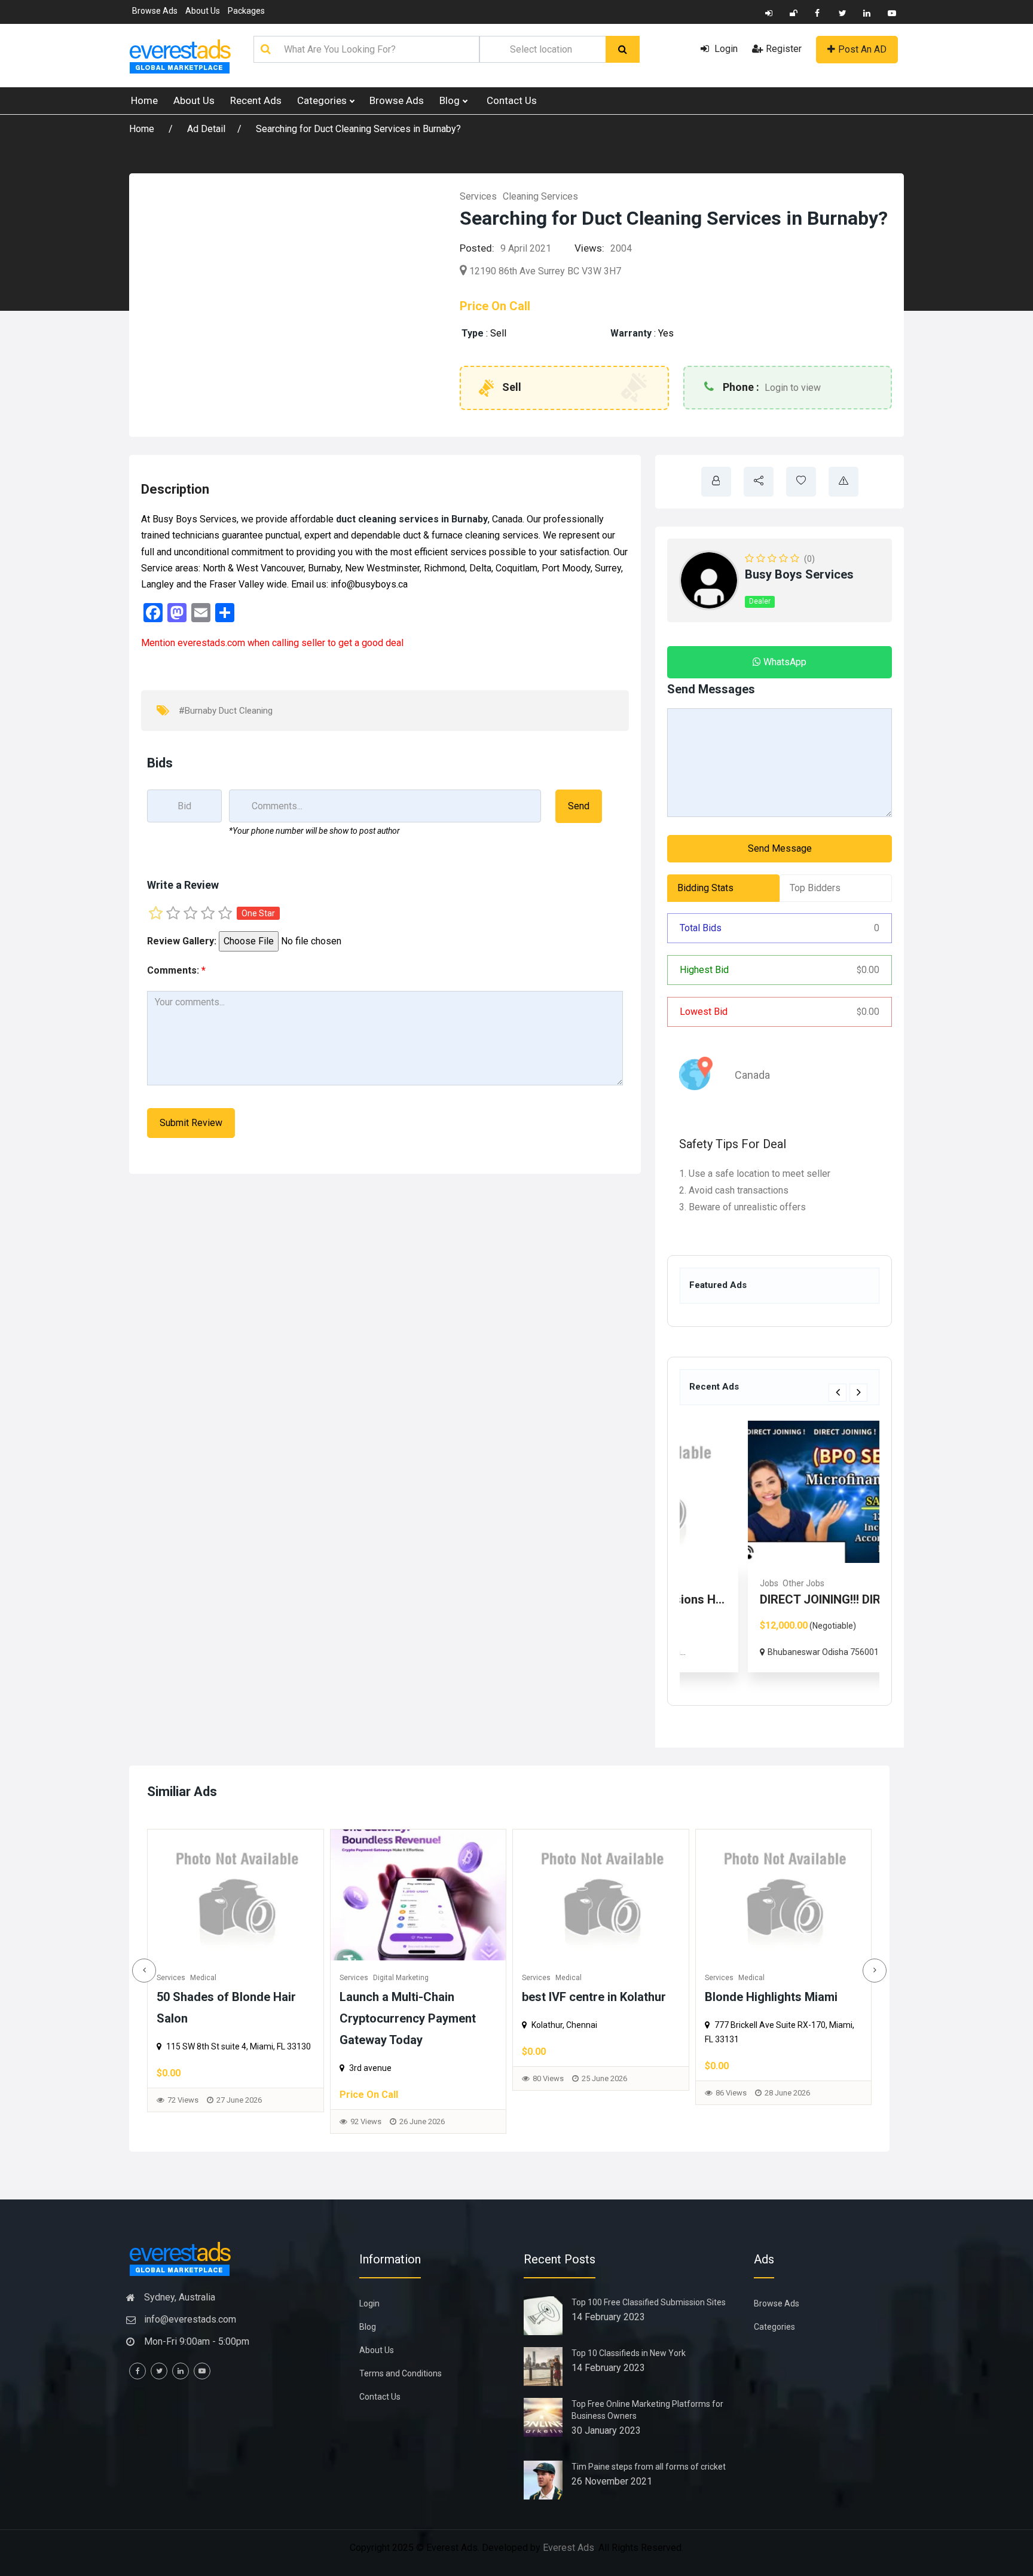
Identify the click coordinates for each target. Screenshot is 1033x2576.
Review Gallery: (182, 941)
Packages (246, 11)
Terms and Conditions (401, 2373)
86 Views (549, 2093)
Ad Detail (206, 129)
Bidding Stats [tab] (705, 888)
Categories (323, 100)
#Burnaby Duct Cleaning (226, 711)
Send (579, 806)
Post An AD (862, 49)
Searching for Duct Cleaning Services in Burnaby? (358, 129)
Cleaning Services (540, 196)
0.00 (868, 970)
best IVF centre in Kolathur (412, 1997)
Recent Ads (256, 100)
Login (725, 49)
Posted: (477, 248)
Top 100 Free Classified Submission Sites (649, 2302)
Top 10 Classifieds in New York (629, 2353)
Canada (752, 1075)
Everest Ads (569, 2548)
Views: (589, 248)
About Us (203, 11)
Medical (386, 1978)
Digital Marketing (218, 1978)
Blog (451, 100)
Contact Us (512, 100)
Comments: (176, 970)
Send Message (780, 848)
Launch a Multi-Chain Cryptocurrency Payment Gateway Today (225, 2018)
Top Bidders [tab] (815, 888)
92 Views (184, 2121)
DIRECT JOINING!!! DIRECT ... (774, 1599)
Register (784, 49)
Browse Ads (155, 11)
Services (478, 196)
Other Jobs (740, 1583)
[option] (780, 1546)
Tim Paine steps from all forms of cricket (649, 2467)
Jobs (706, 1583)
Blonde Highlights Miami (589, 1997)
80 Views (366, 2078)
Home (144, 100)
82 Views (731, 2114)
